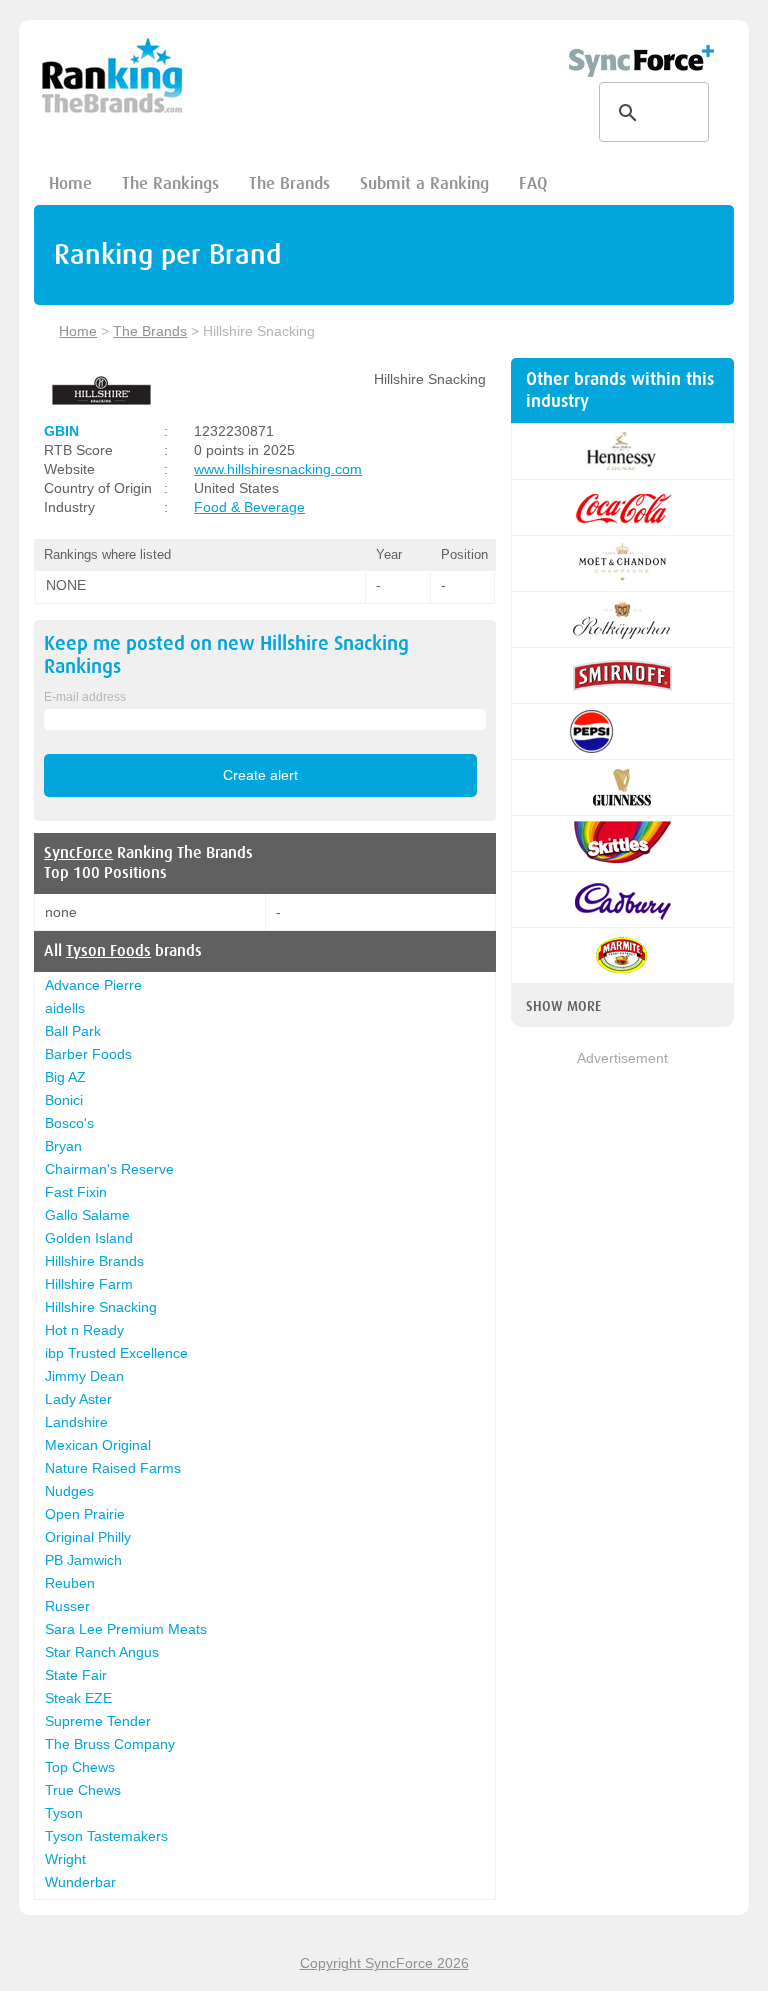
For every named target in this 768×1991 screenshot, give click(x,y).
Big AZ (65, 1077)
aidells (65, 1008)
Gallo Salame (87, 1215)
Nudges (69, 1491)
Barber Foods (88, 1054)
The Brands (289, 183)
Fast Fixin (76, 1192)
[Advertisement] (622, 1169)
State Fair (76, 1675)
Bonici (64, 1100)
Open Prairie (85, 1514)
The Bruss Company (110, 1744)
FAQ (533, 183)
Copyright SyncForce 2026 (384, 1963)
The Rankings (170, 183)
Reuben (70, 1583)
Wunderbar (80, 1882)
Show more (563, 1006)
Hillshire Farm (89, 1284)
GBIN (61, 431)
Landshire (76, 1422)
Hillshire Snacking (101, 1307)
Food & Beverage (249, 507)
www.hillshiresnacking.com (278, 469)
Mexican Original (98, 1445)
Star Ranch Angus (102, 1652)
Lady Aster (78, 1399)
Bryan (63, 1146)
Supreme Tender (98, 1721)
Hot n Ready (84, 1330)
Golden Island (89, 1238)
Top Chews (80, 1767)
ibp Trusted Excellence (116, 1353)
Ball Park (73, 1031)
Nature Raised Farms (113, 1468)
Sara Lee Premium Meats (126, 1629)
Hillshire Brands (94, 1261)
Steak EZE (78, 1698)
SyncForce (78, 853)
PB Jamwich (83, 1560)
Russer (67, 1606)
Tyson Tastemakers (106, 1836)
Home (70, 183)
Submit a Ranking (424, 183)
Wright (65, 1859)
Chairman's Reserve (109, 1169)
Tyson (64, 1813)
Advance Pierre (93, 985)
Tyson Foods (108, 951)
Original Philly (88, 1537)
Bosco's (69, 1123)
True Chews (83, 1790)
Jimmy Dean (84, 1376)
